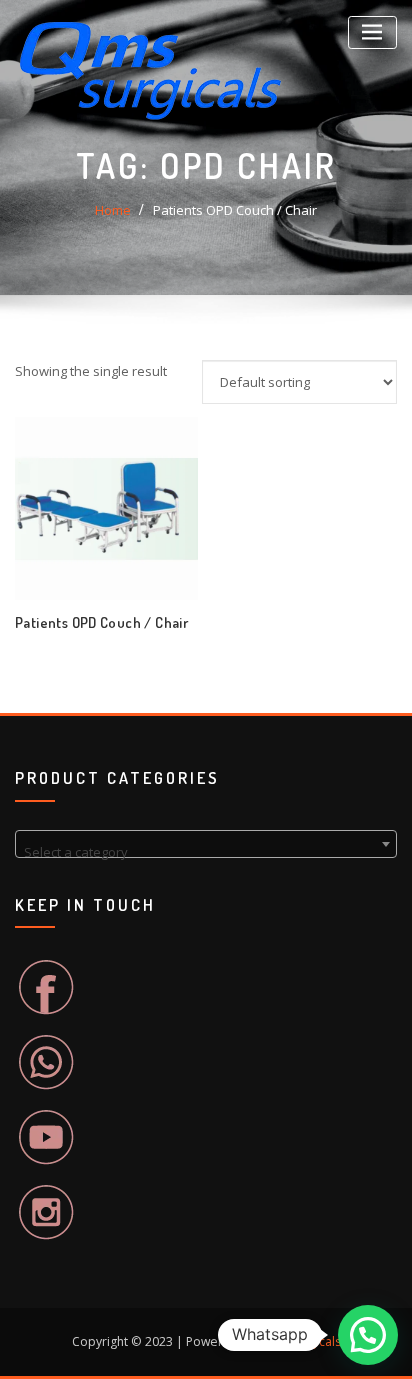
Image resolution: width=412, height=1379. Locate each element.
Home (113, 210)
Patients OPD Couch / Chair (235, 210)
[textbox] (206, 851)
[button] (368, 1335)
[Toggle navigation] (372, 32)
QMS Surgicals (300, 1341)
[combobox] (206, 844)
